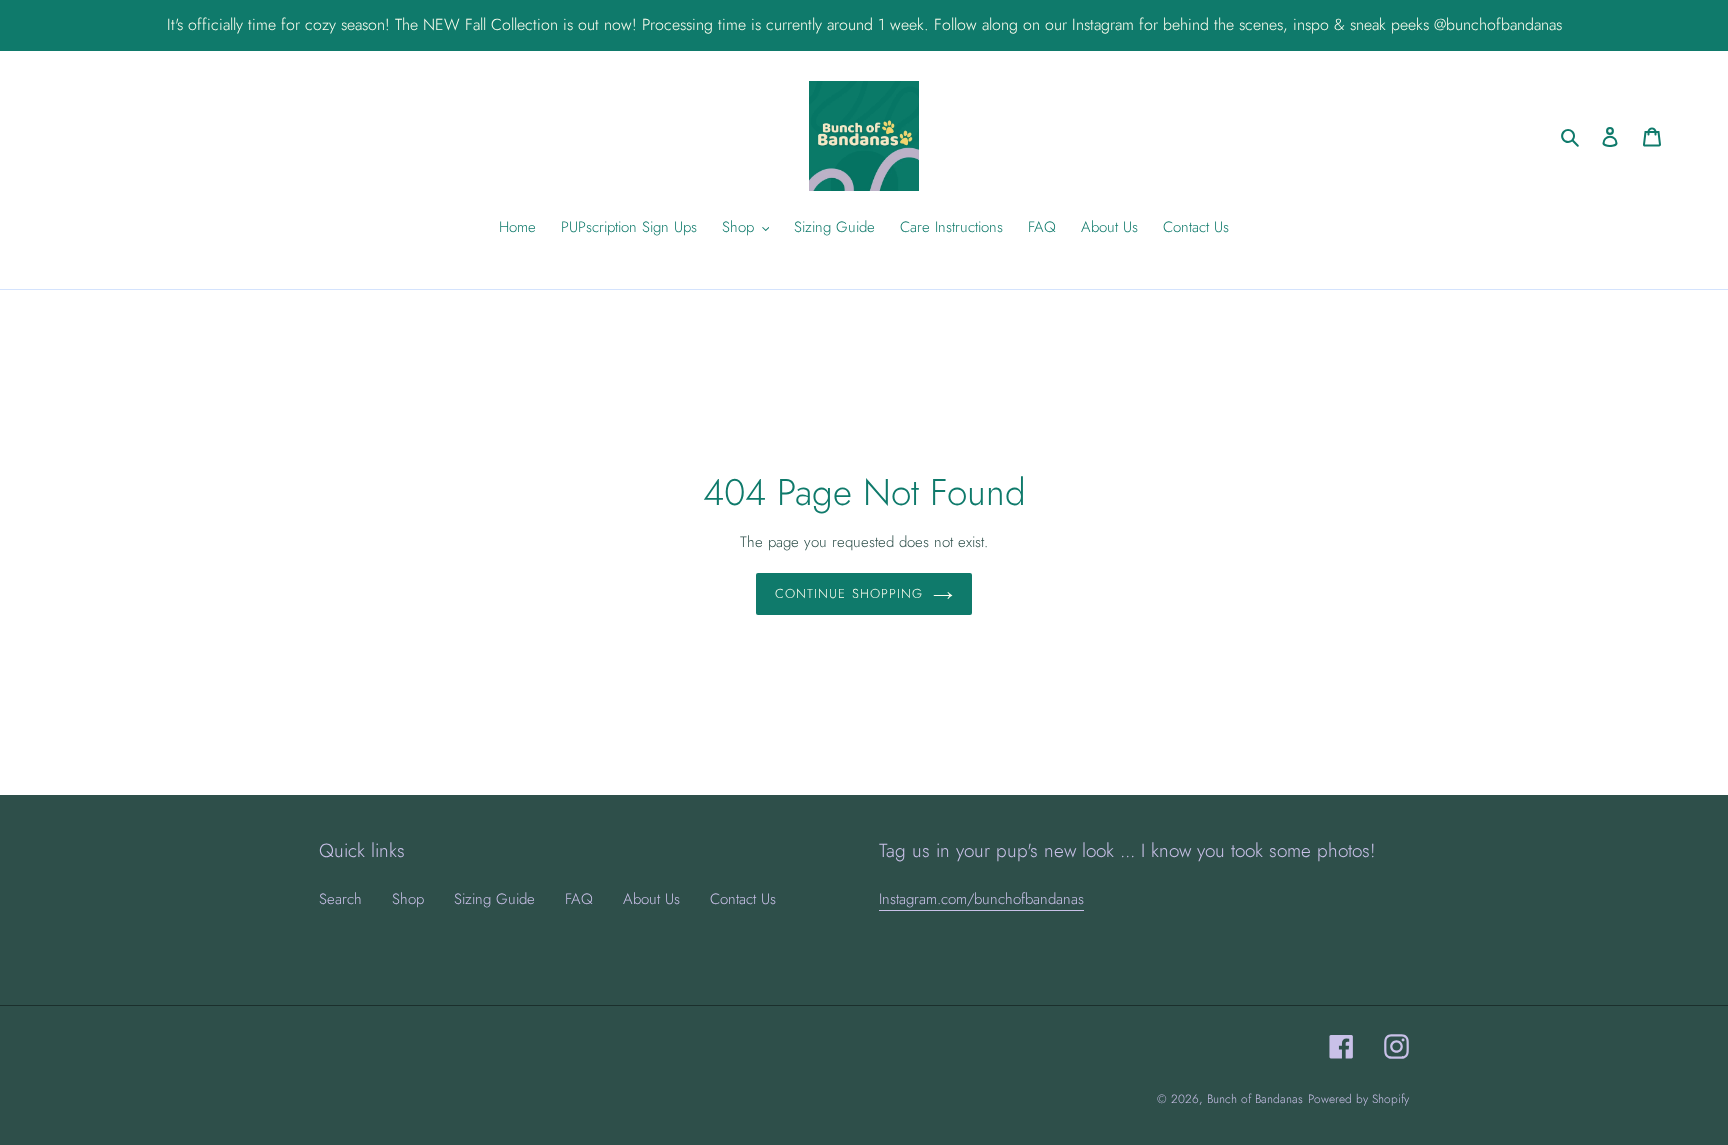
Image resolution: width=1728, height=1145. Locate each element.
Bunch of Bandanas (1255, 1099)
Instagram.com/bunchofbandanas (981, 899)
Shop (408, 899)
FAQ (579, 899)
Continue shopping (849, 593)
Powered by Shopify (1358, 1099)
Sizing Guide (494, 899)
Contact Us (743, 899)
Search (340, 899)
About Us (651, 899)
